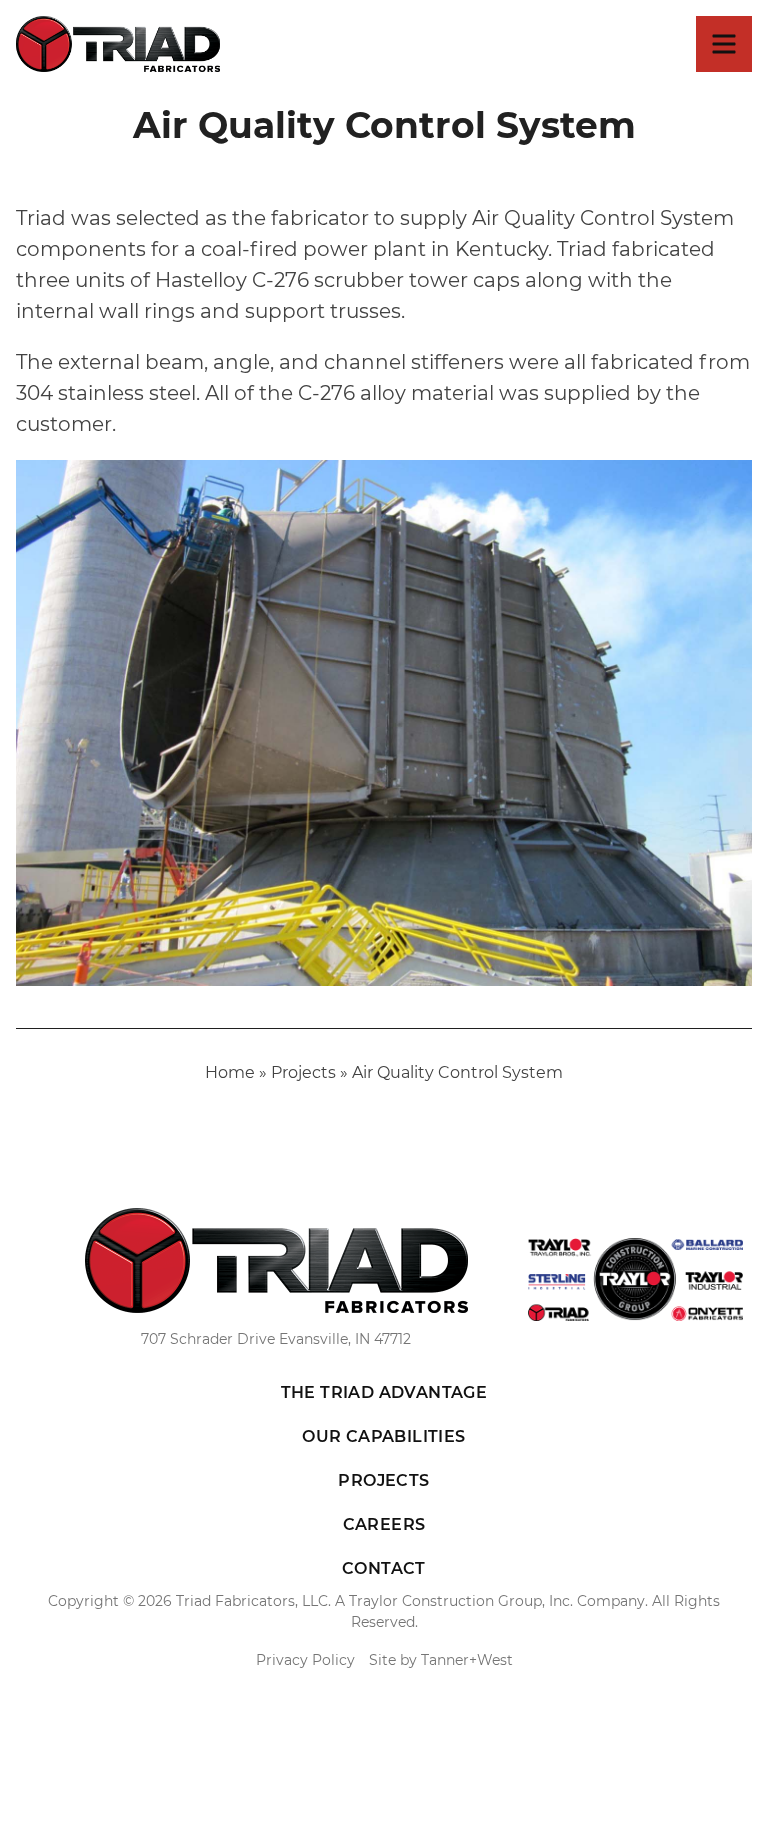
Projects (303, 1072)
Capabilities (383, 1436)
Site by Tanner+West (441, 1660)
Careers (384, 1524)
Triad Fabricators (118, 44)
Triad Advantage (384, 1392)
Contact (384, 1568)
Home (230, 1072)
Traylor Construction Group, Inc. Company (497, 1601)
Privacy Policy (305, 1660)
